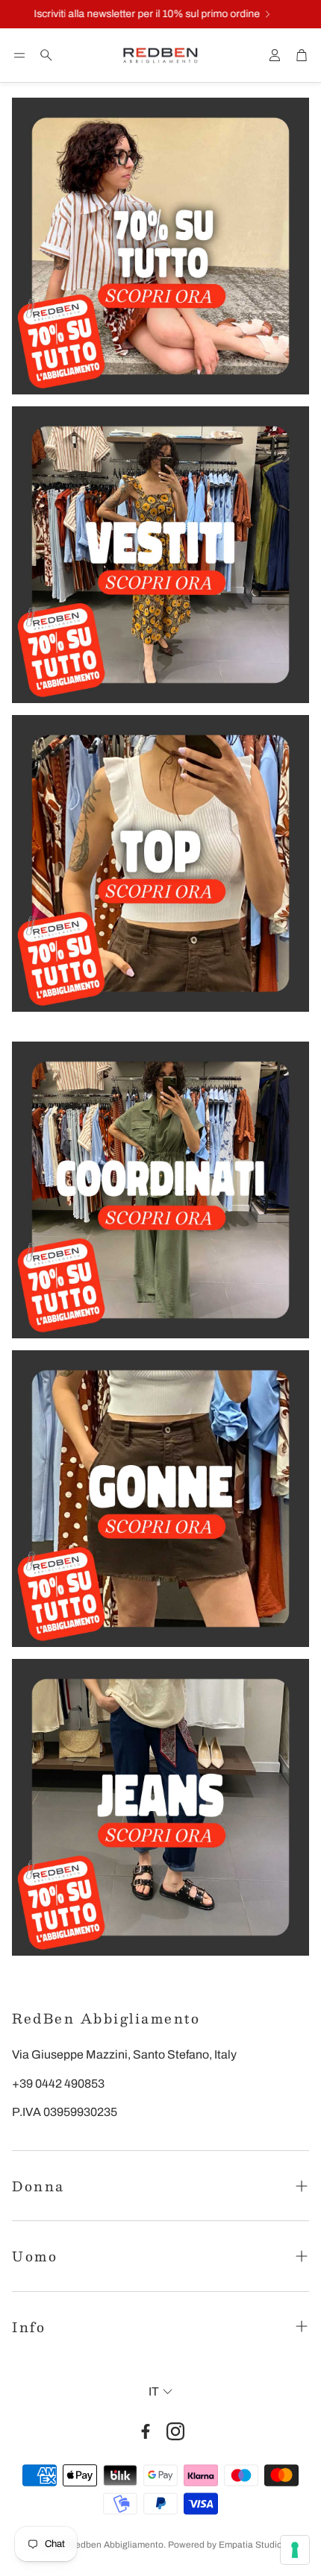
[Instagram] (175, 2431)
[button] (19, 55)
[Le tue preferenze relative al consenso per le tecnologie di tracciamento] (295, 2550)
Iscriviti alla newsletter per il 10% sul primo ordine (131, 14)
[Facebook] (146, 2431)
